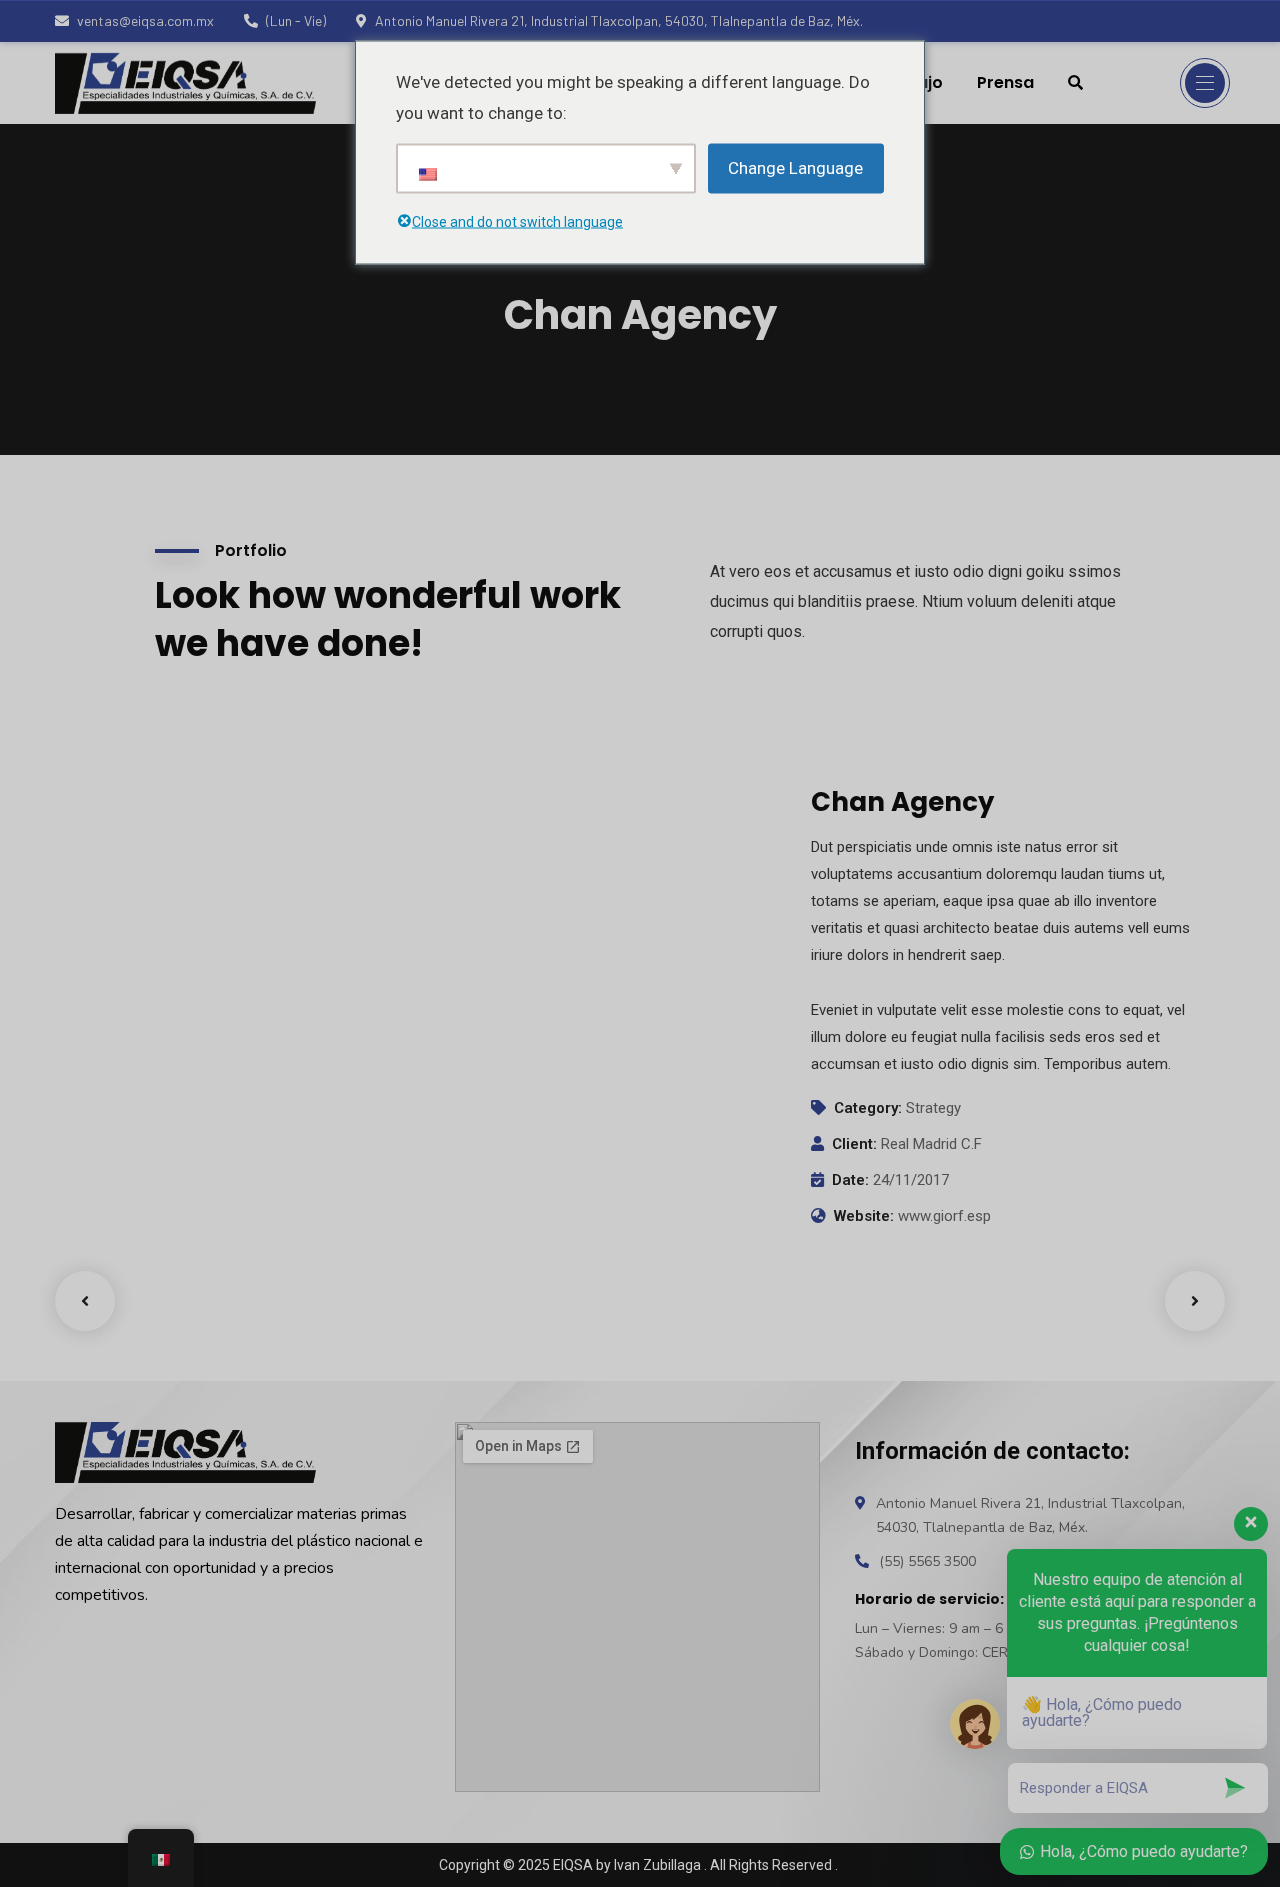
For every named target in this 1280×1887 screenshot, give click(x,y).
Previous (85, 1301)
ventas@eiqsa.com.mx (145, 20)
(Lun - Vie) (296, 20)
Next (1195, 1301)
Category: (868, 1108)
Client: (854, 1144)
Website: (864, 1216)
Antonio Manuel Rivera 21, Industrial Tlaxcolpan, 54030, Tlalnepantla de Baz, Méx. (619, 20)
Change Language (795, 168)
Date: (850, 1180)
